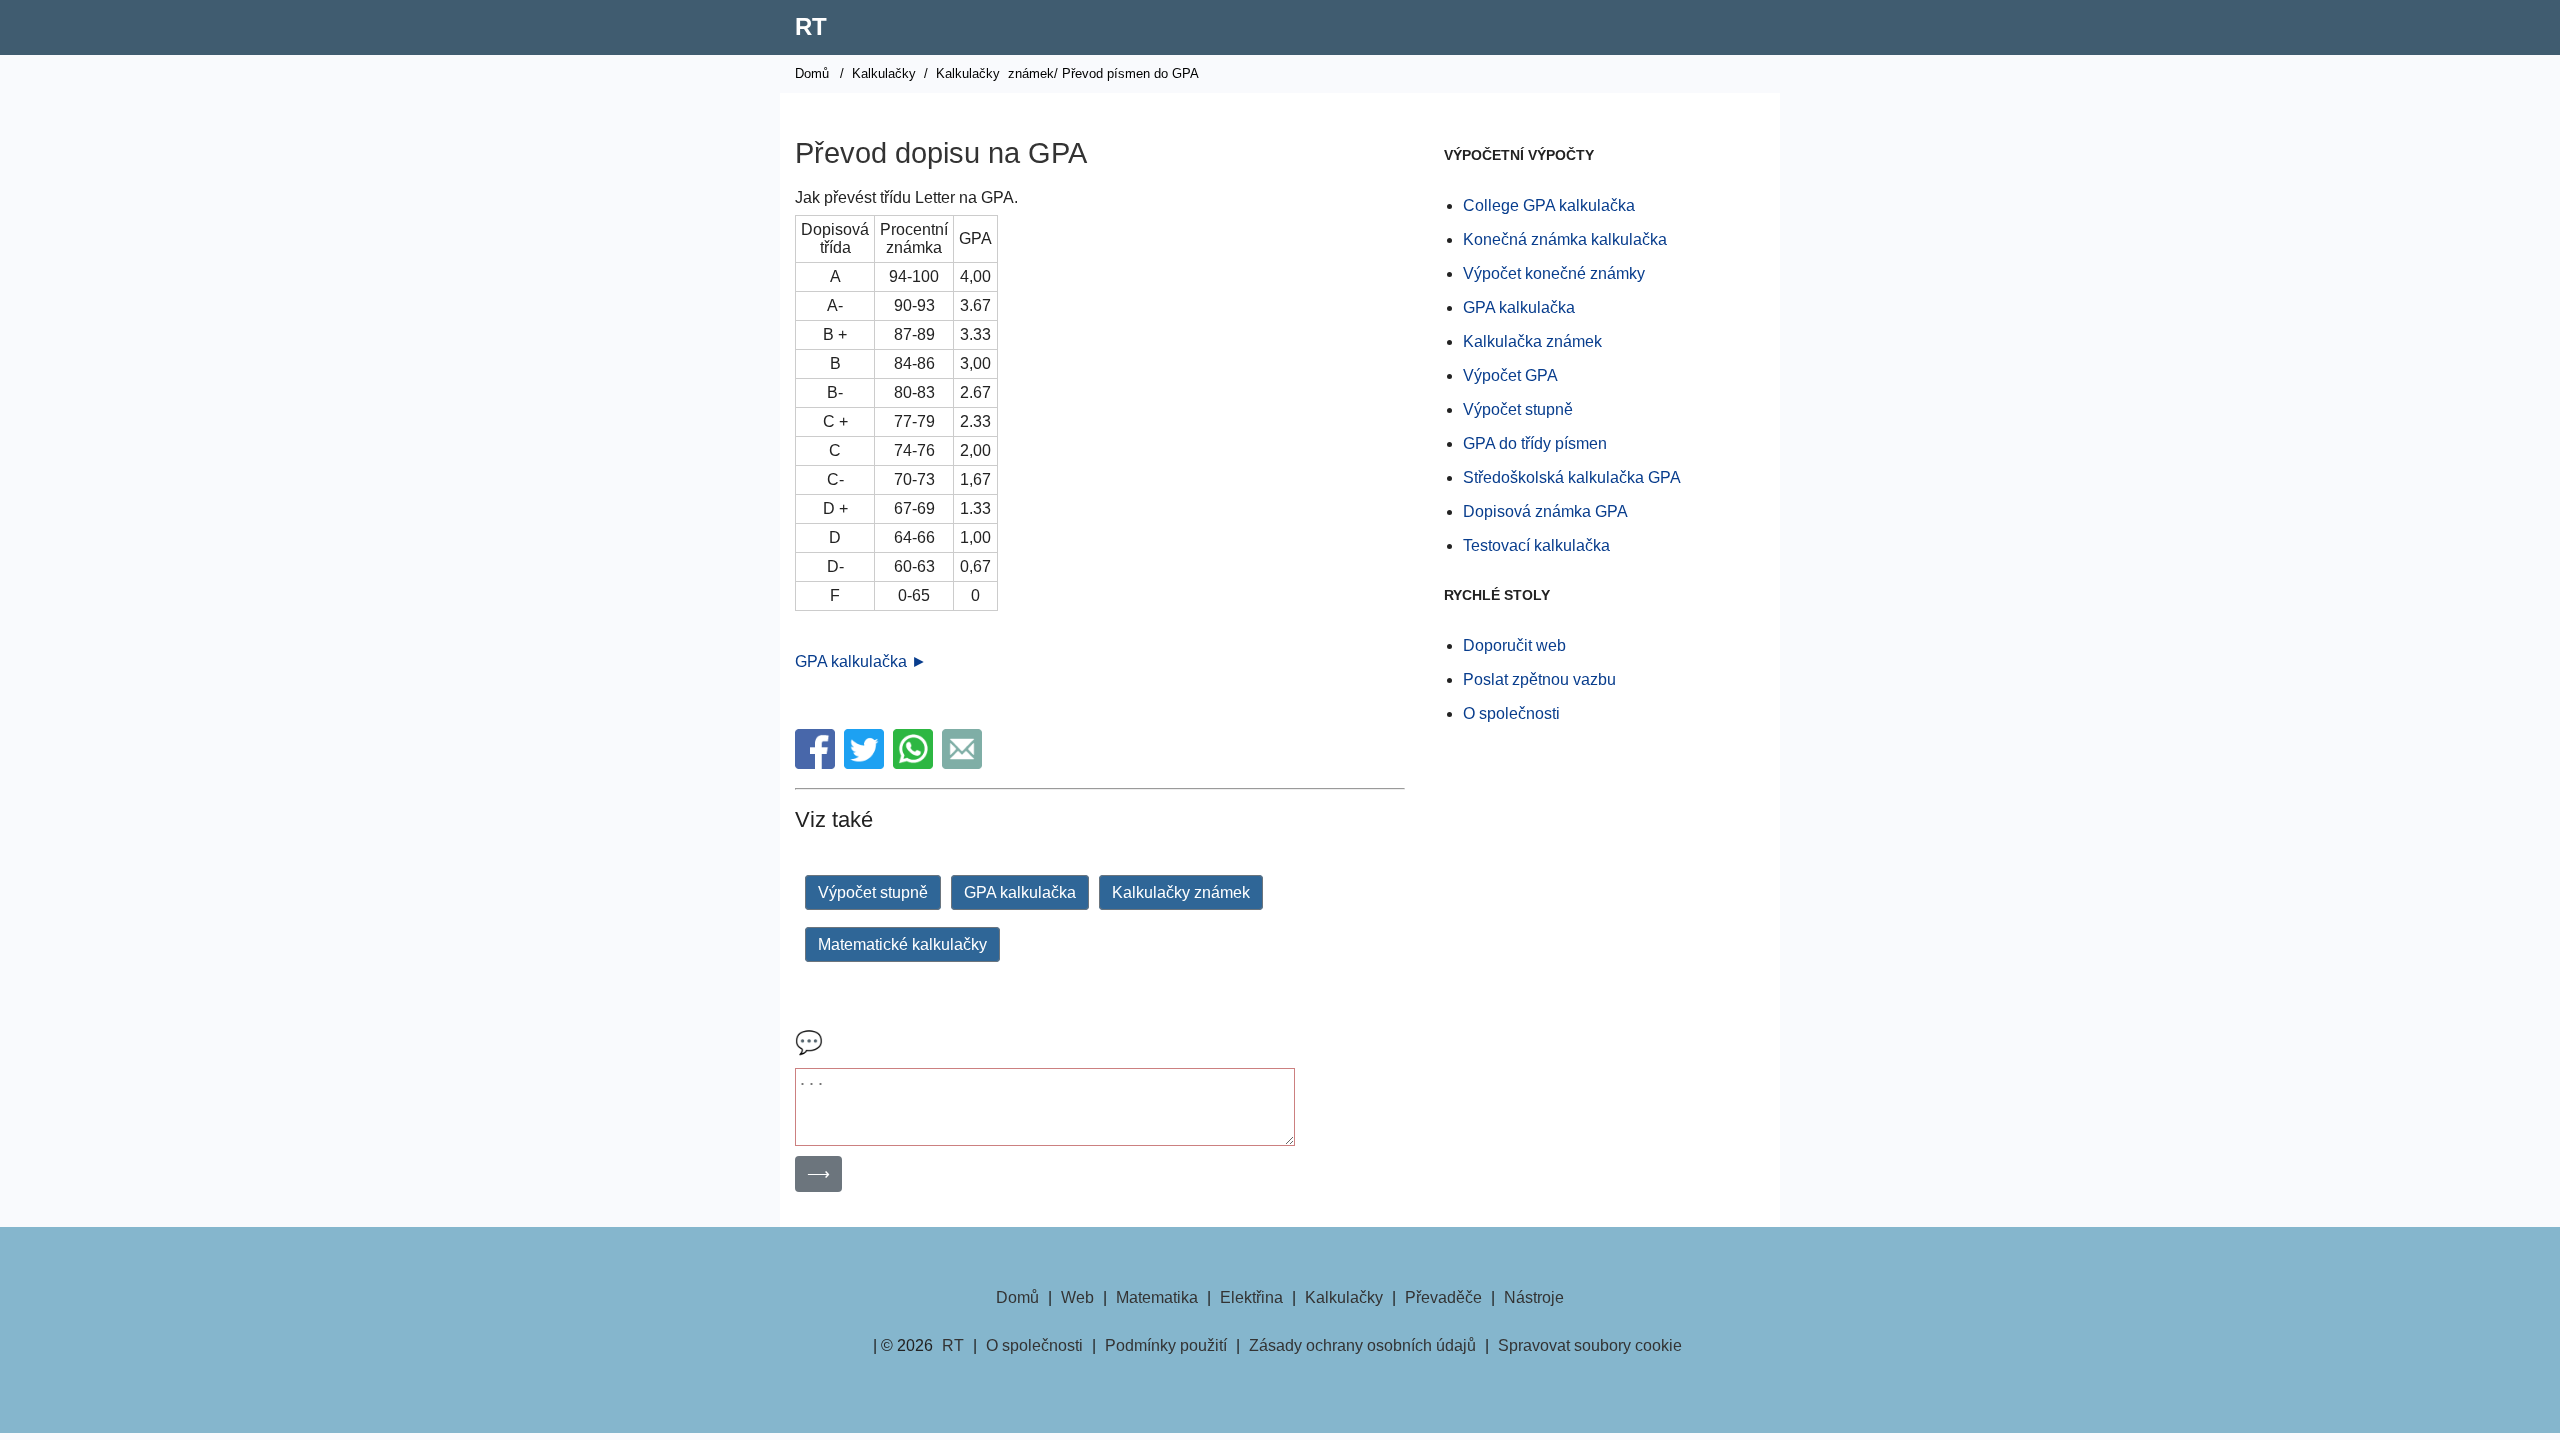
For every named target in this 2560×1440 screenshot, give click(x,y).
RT (811, 26)
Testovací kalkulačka (1536, 545)
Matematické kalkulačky (902, 944)
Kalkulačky (884, 73)
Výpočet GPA (1510, 375)
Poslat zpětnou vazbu (1539, 679)
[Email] (964, 763)
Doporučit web (1514, 645)
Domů (812, 73)
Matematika (1157, 1297)
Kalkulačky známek (1181, 892)
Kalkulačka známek (1532, 341)
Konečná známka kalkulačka (1565, 239)
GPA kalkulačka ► (861, 661)
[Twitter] (866, 763)
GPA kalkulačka (1020, 892)
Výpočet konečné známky (1554, 273)
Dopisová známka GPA (1545, 511)
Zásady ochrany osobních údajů (1362, 1345)
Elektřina (1251, 1297)
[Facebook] (817, 763)
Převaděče (1443, 1297)
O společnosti (1511, 713)
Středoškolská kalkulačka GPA (1572, 477)
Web (1077, 1297)
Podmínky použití (1166, 1345)
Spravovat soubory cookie (1590, 1345)
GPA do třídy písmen (1535, 443)
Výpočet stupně (873, 892)
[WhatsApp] (915, 763)
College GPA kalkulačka (1549, 205)
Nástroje (1534, 1297)
